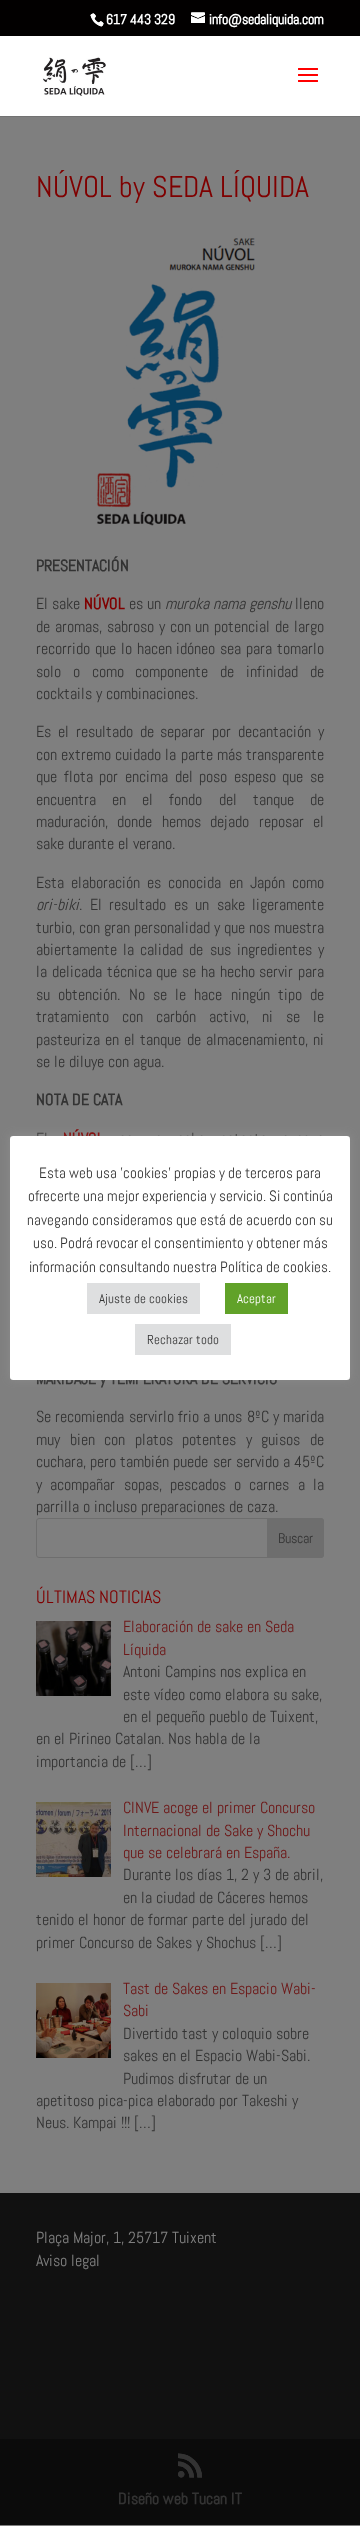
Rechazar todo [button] (183, 1339)
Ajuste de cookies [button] (143, 1298)
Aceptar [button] (256, 1298)
